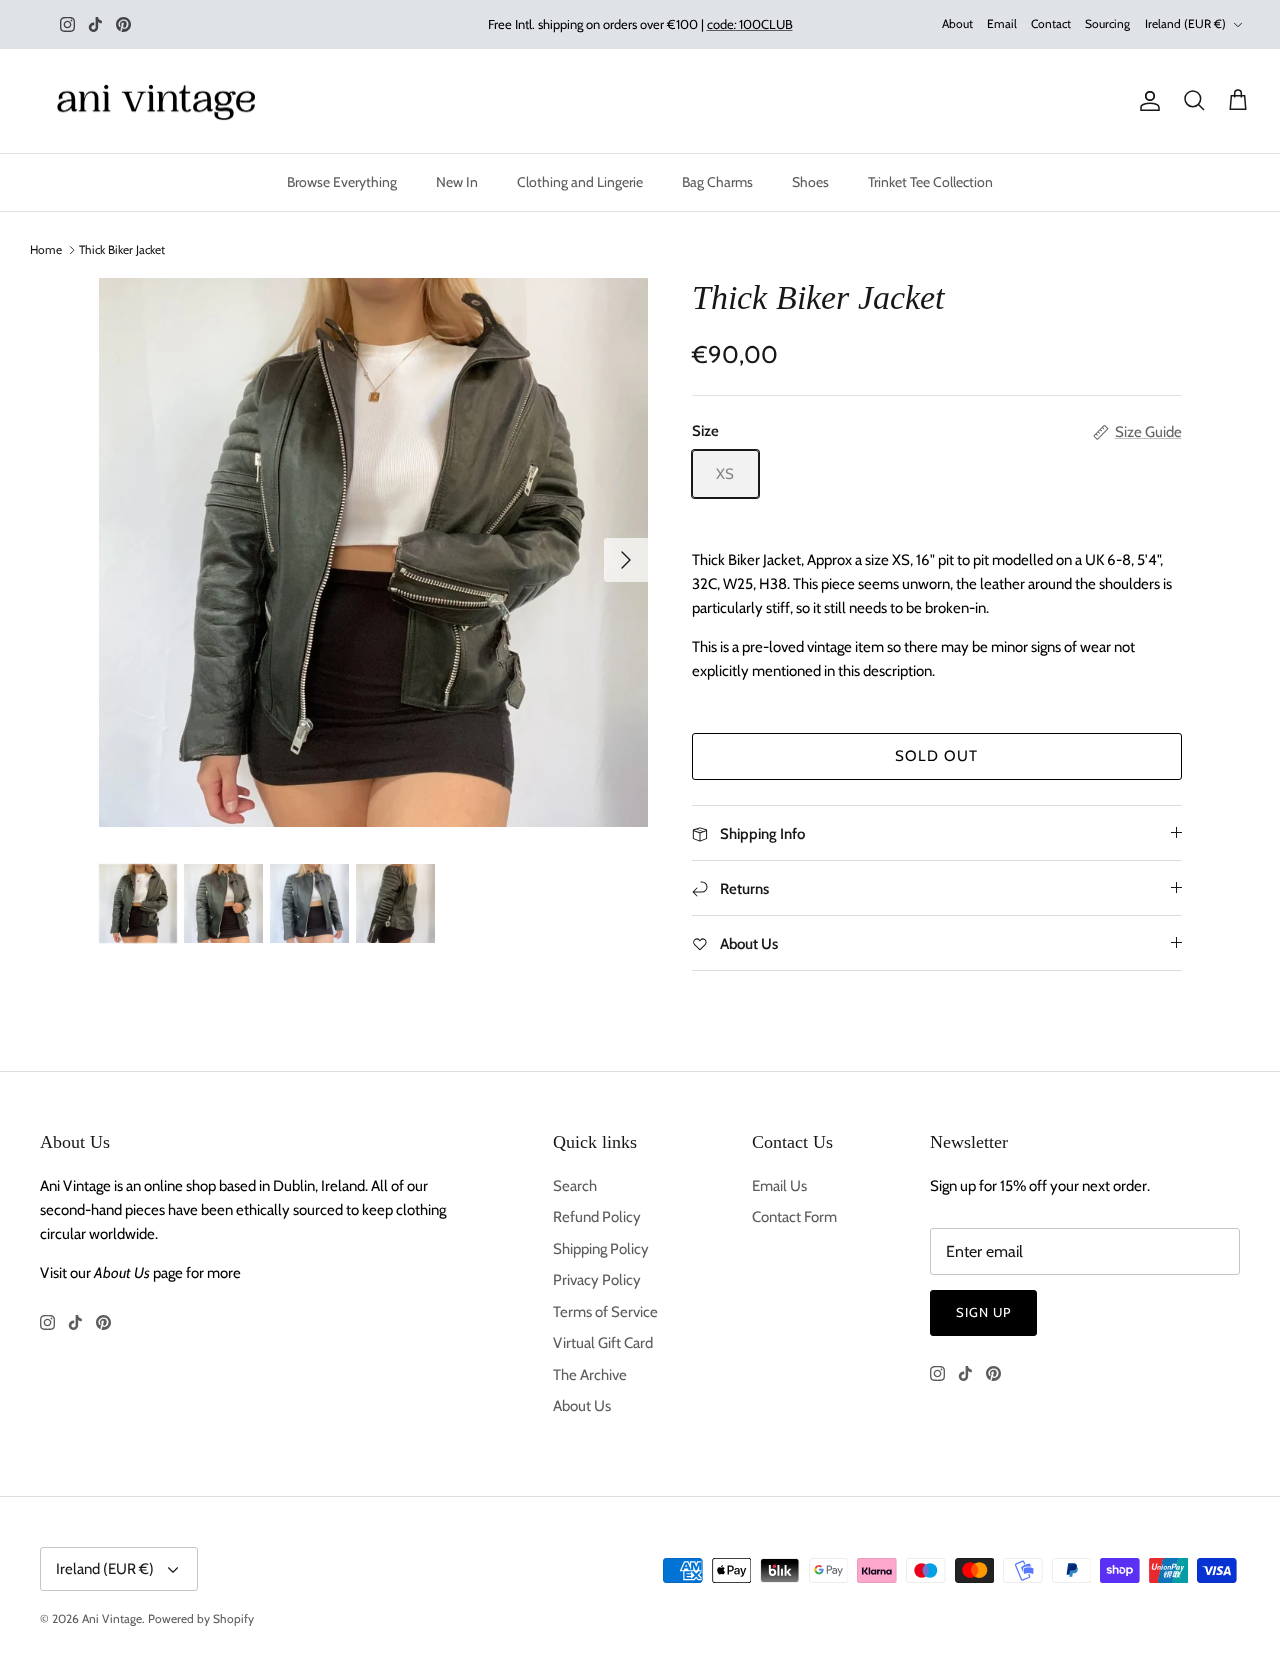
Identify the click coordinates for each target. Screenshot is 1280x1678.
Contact (1051, 23)
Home (46, 249)
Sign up (983, 1312)
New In (457, 182)
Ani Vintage (112, 1618)
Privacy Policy (597, 1280)
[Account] (1146, 101)
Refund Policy (597, 1217)
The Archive (590, 1375)
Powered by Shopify (201, 1618)
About (957, 23)
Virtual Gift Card (603, 1343)
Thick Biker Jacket (122, 249)
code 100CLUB (750, 24)
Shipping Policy (601, 1249)
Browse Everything (342, 182)
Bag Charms (717, 182)
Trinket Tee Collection (930, 182)
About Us (582, 1406)
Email (1002, 23)
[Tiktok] (95, 24)
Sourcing (1107, 23)
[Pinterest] (123, 24)
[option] (373, 552)
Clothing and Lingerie (580, 182)
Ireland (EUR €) (1185, 23)
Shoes (810, 182)
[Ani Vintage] (160, 101)
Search (575, 1186)
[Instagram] (67, 24)
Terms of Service (605, 1312)
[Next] (626, 560)
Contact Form (794, 1217)
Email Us (779, 1186)
